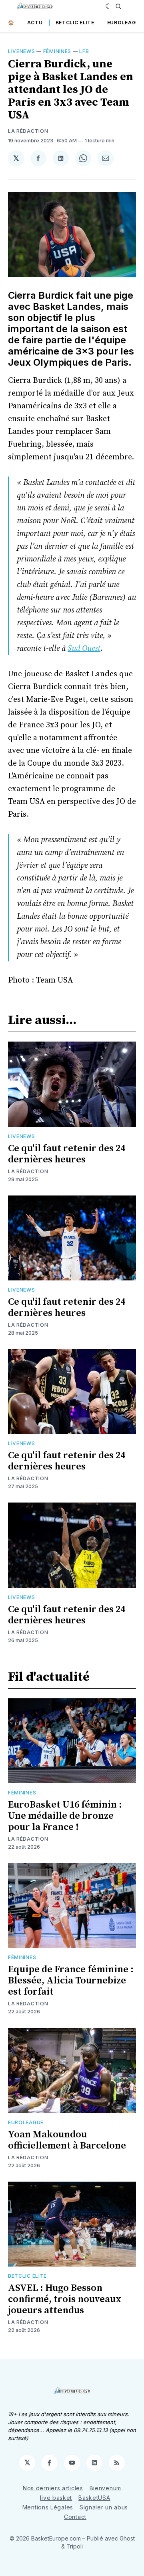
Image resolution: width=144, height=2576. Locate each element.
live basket (56, 2498)
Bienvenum (105, 2488)
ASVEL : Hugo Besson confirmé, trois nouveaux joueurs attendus (65, 2299)
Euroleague (125, 23)
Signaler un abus (104, 2507)
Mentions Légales (48, 2507)
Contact (75, 2517)
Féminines (57, 51)
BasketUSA (94, 2498)
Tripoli (75, 2546)
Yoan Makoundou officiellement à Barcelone (67, 2140)
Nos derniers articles (53, 2488)
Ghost (127, 2538)
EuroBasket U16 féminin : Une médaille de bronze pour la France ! (65, 1816)
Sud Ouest (84, 649)
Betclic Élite (27, 2276)
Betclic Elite (75, 23)
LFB (84, 51)
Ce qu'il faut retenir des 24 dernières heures (67, 1154)
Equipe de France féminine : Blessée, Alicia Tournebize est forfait (71, 1981)
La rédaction (28, 131)
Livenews (22, 51)
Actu (35, 23)
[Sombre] (109, 6)
